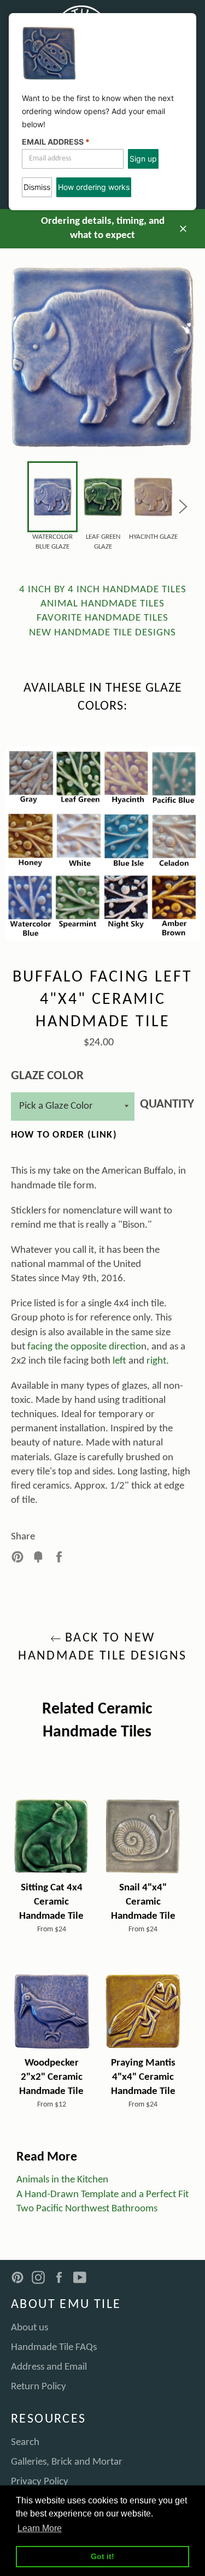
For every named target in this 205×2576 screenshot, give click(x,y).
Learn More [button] (40, 2528)
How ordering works (94, 187)
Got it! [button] (102, 2556)
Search (25, 2443)
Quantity (167, 1105)
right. (158, 1361)
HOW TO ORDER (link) (64, 1135)
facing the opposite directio (84, 1347)
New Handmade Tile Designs (102, 633)
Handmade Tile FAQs (54, 2348)
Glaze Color (47, 1076)
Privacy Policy (40, 2482)
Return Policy (39, 2387)
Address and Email (49, 2367)
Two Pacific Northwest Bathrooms (87, 2209)
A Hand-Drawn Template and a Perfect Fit (102, 2195)
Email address (56, 142)
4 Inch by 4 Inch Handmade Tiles (103, 590)
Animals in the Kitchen (62, 2180)
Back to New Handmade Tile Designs (102, 1647)
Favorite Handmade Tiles (102, 618)
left (119, 1361)
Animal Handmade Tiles (102, 604)
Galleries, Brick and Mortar (67, 2462)
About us (30, 2328)
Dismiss (37, 187)
